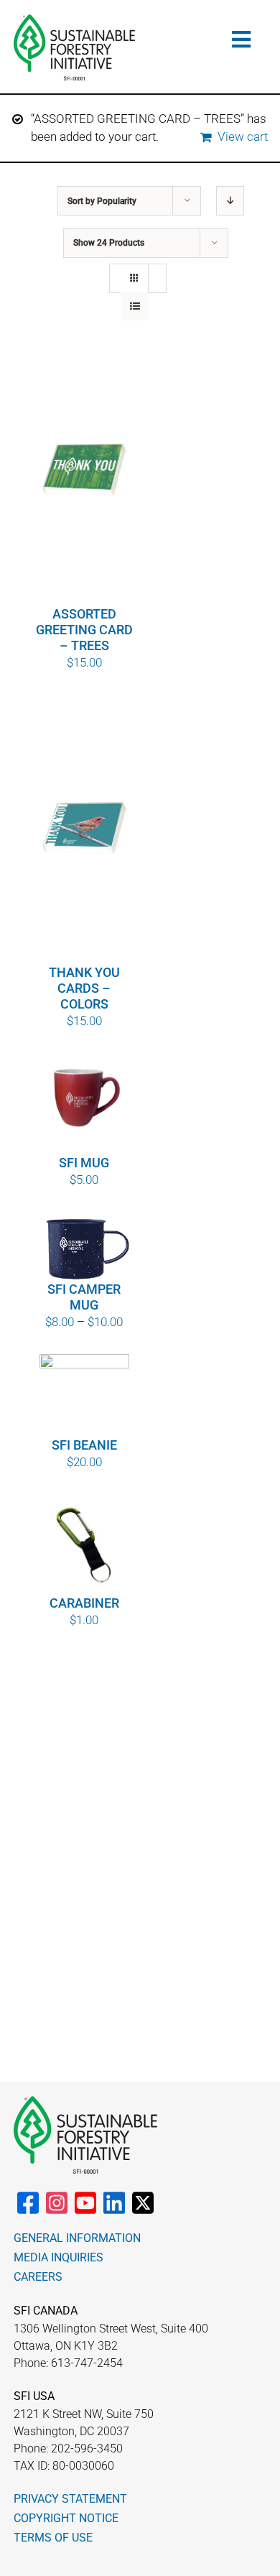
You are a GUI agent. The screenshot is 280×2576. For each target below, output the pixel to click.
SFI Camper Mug (84, 1297)
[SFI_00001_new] (74, 20)
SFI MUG (84, 1163)
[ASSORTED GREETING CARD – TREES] (85, 471)
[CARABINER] (85, 1544)
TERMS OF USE (53, 2538)
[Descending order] (230, 201)
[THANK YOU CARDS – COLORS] (85, 829)
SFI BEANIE (84, 1445)
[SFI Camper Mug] (85, 1246)
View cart (243, 136)
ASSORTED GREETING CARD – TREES (84, 630)
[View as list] (135, 306)
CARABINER (84, 1603)
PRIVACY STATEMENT (70, 2499)
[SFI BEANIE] (85, 1395)
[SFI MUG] (85, 1103)
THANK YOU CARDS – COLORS (84, 988)
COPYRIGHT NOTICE (66, 2518)
